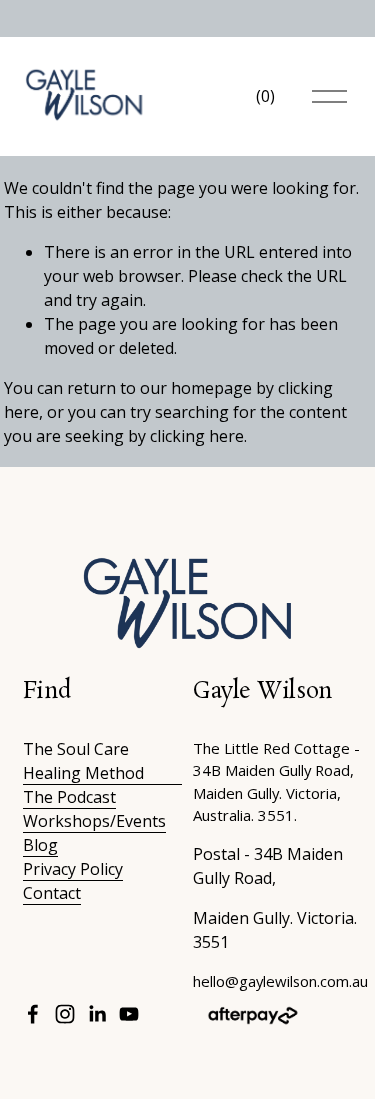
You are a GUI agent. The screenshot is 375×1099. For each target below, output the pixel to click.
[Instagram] (65, 1014)
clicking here (197, 436)
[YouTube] (129, 1014)
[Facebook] (33, 1014)
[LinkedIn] (97, 1014)
